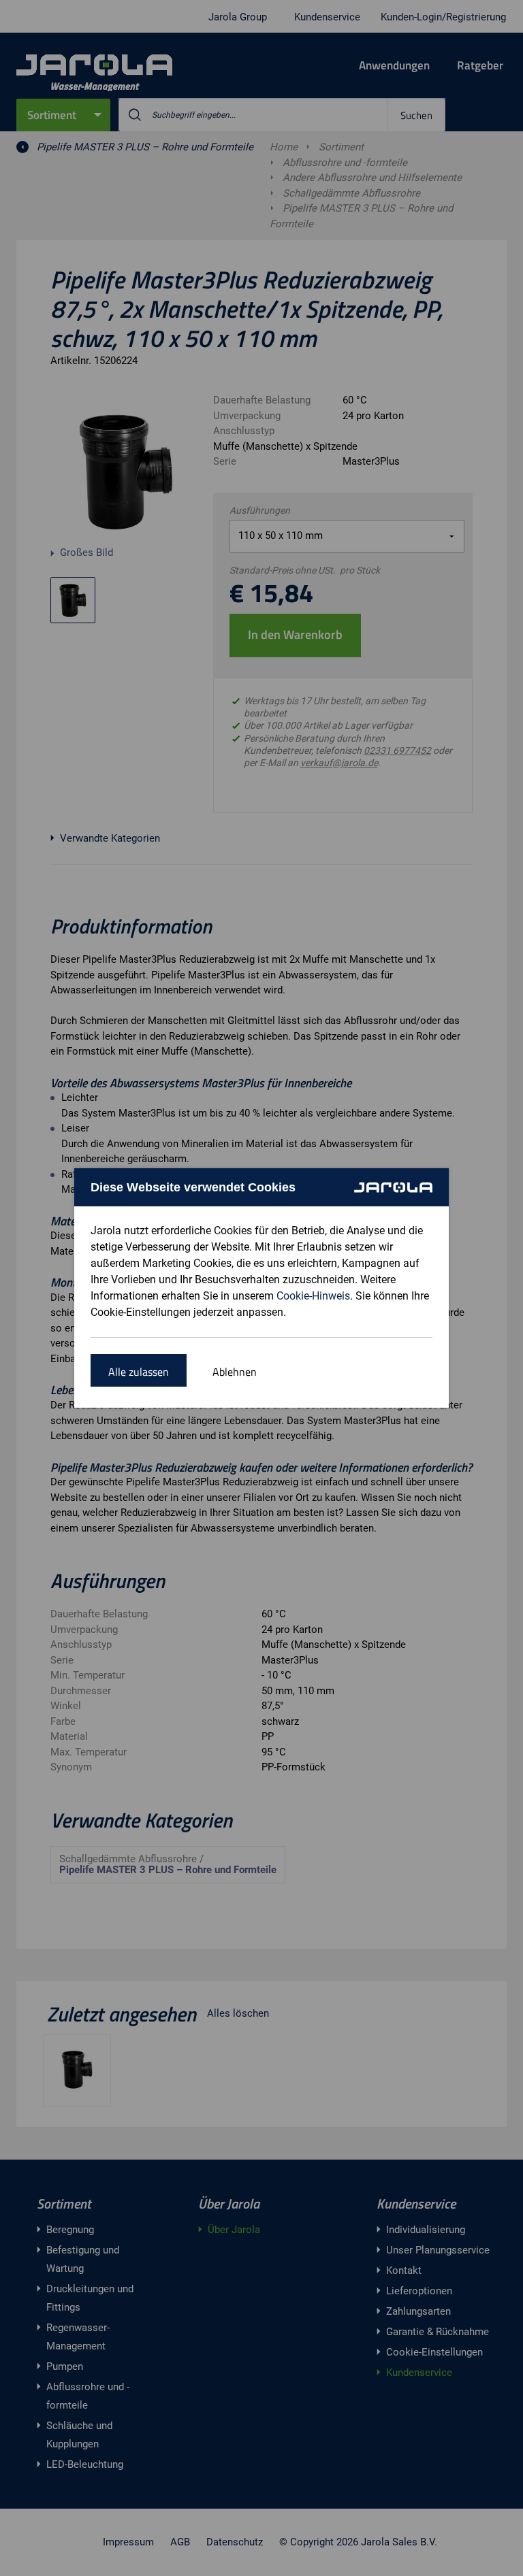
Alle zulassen (139, 1372)
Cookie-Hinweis (313, 1296)
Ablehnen (235, 1372)
